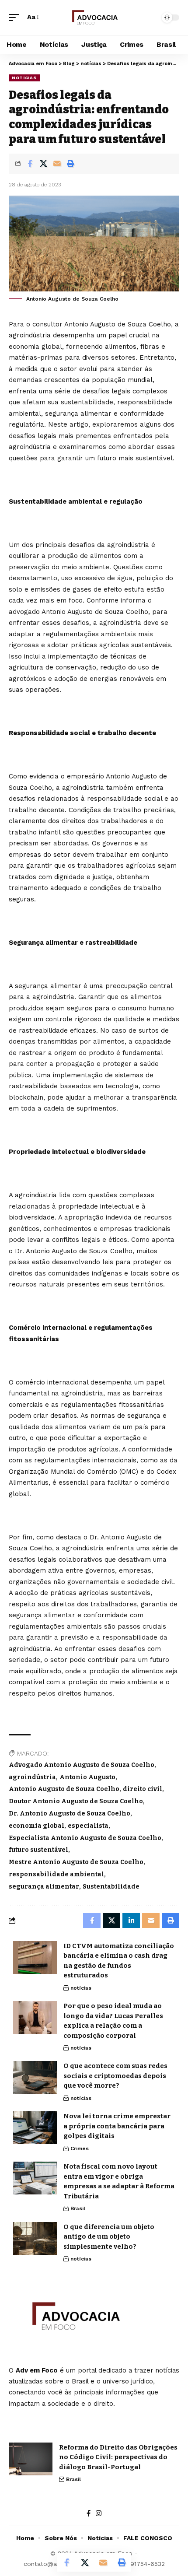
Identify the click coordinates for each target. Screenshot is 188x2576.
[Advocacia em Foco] (94, 18)
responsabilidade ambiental (56, 1874)
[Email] (57, 164)
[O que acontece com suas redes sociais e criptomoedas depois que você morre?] (35, 2077)
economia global (37, 1826)
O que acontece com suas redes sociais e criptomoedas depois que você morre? (115, 2076)
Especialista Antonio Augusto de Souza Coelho (85, 1838)
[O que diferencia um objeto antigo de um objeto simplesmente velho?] (35, 2238)
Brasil (78, 2208)
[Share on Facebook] (30, 164)
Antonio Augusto (87, 1777)
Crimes (80, 2148)
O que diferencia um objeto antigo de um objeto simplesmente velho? (109, 2237)
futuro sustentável (38, 1850)
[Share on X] (43, 164)
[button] (16, 18)
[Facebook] (89, 2513)
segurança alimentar (44, 1887)
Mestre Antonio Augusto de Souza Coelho (76, 1862)
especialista (88, 1826)
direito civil (143, 1789)
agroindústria (32, 1777)
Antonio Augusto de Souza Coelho (64, 1789)
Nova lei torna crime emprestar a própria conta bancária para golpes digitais (117, 2126)
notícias (24, 78)
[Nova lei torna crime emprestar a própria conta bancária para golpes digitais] (35, 2128)
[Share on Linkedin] (131, 1921)
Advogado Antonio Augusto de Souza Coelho (82, 1765)
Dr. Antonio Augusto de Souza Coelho (70, 1814)
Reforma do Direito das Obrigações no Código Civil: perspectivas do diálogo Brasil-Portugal (118, 2457)
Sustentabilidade (111, 1887)
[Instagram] (99, 2513)
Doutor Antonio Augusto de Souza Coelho (76, 1801)
